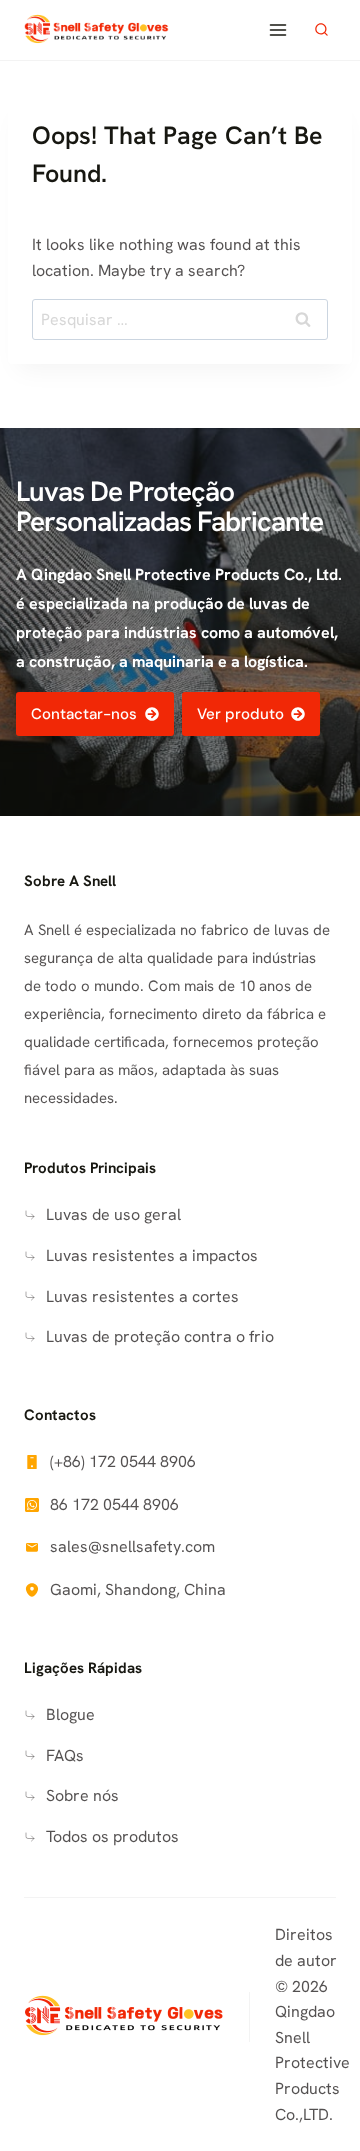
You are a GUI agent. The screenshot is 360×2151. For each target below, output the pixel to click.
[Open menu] (277, 29)
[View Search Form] (321, 30)
